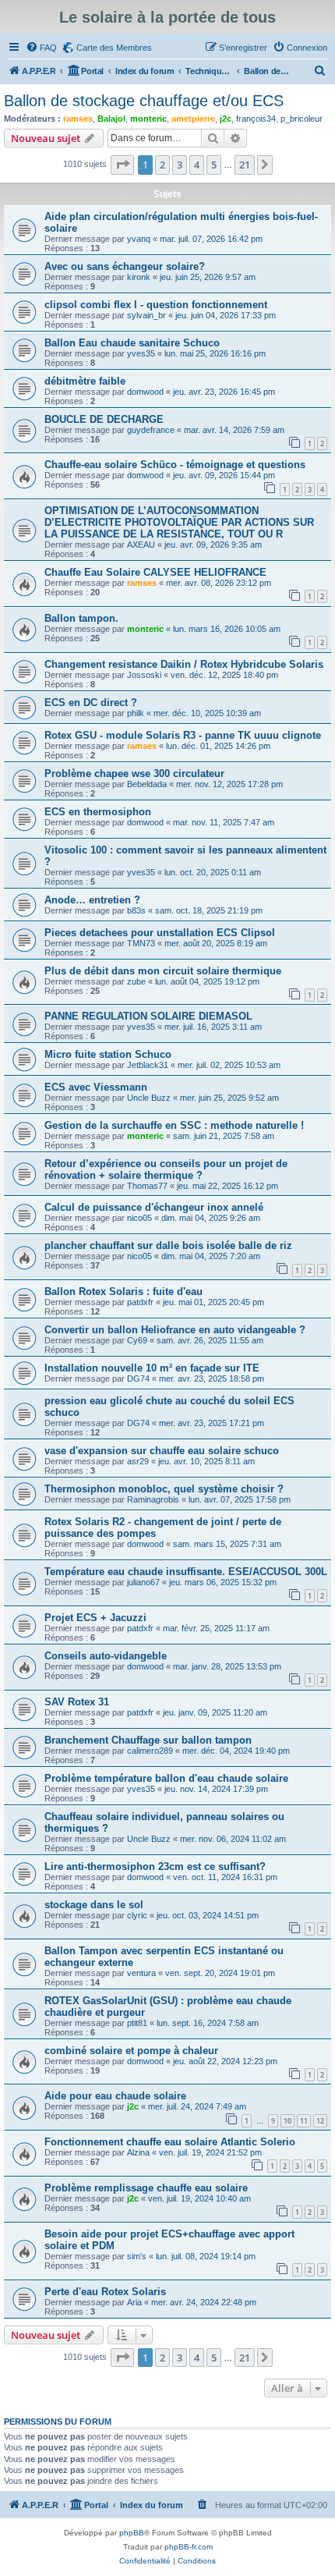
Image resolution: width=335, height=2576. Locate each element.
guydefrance (151, 430)
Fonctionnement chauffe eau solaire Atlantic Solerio (170, 2142)
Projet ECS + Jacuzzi (95, 1618)
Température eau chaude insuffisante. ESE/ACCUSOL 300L (186, 1572)
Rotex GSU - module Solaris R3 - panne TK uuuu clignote (183, 735)
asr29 (138, 1461)
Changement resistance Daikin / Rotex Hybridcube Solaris (184, 664)
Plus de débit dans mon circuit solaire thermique (163, 971)
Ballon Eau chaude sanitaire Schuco (132, 343)
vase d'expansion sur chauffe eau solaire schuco (162, 1451)
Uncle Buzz (149, 1098)
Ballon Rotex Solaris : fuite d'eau (123, 1292)
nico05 (139, 1218)
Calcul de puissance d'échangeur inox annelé (154, 1207)
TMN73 (141, 943)
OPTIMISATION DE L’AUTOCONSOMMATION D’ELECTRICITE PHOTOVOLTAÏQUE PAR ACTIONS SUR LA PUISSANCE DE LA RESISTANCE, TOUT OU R (179, 522)
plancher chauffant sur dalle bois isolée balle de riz (168, 1245)
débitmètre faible (85, 381)
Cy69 (137, 1340)
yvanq (139, 239)
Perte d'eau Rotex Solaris (105, 2292)
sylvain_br (146, 315)
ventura (141, 1973)
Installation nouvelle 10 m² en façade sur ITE (152, 1368)
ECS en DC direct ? (91, 703)
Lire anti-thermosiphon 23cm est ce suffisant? (155, 1866)
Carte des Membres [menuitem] (114, 48)
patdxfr (140, 1302)
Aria (134, 2302)
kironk (139, 277)
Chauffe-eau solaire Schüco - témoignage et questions (175, 465)
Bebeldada (147, 784)
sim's (137, 2256)
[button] (122, 165)
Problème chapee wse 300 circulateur (134, 774)
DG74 (138, 1378)
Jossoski (144, 675)
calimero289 (150, 1751)
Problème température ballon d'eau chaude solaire (166, 1778)
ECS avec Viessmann (96, 1087)
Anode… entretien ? (92, 900)
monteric (148, 119)
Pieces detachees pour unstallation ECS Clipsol (160, 933)
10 (287, 2121)
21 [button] (245, 165)
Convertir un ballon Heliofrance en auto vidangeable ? (175, 1330)
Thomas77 (147, 1186)
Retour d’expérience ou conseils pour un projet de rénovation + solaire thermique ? (166, 1169)
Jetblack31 (148, 1065)
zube (136, 981)
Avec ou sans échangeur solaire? (125, 266)
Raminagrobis (153, 1499)
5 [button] (214, 165)
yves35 (141, 353)
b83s (136, 910)
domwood (145, 392)
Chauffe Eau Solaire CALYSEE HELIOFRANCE (155, 572)
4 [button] (197, 165)
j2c (226, 119)
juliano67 (143, 1582)
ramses (78, 119)
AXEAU (141, 545)
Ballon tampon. (81, 618)
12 (320, 2121)
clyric (137, 1915)
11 (304, 2121)
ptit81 (137, 2023)
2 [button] (162, 165)
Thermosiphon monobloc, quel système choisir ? (164, 1489)
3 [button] (180, 165)
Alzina (138, 2152)
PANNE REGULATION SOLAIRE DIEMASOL (148, 1016)
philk (136, 713)
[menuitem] (41, 48)
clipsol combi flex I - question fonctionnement (156, 305)
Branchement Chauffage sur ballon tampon (148, 1740)
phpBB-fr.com (189, 2547)
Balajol (111, 119)
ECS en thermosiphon (98, 812)
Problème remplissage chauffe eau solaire (146, 2188)
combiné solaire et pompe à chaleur (131, 2051)
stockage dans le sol (94, 1905)
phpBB (132, 2533)
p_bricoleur (301, 119)
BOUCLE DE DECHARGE (104, 419)
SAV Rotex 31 (77, 1702)
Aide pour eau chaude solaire (115, 2096)
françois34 (256, 119)
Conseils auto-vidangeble (106, 1656)
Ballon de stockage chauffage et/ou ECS (144, 101)
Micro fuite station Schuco (108, 1054)
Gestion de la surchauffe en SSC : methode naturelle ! (174, 1125)
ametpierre (193, 119)
